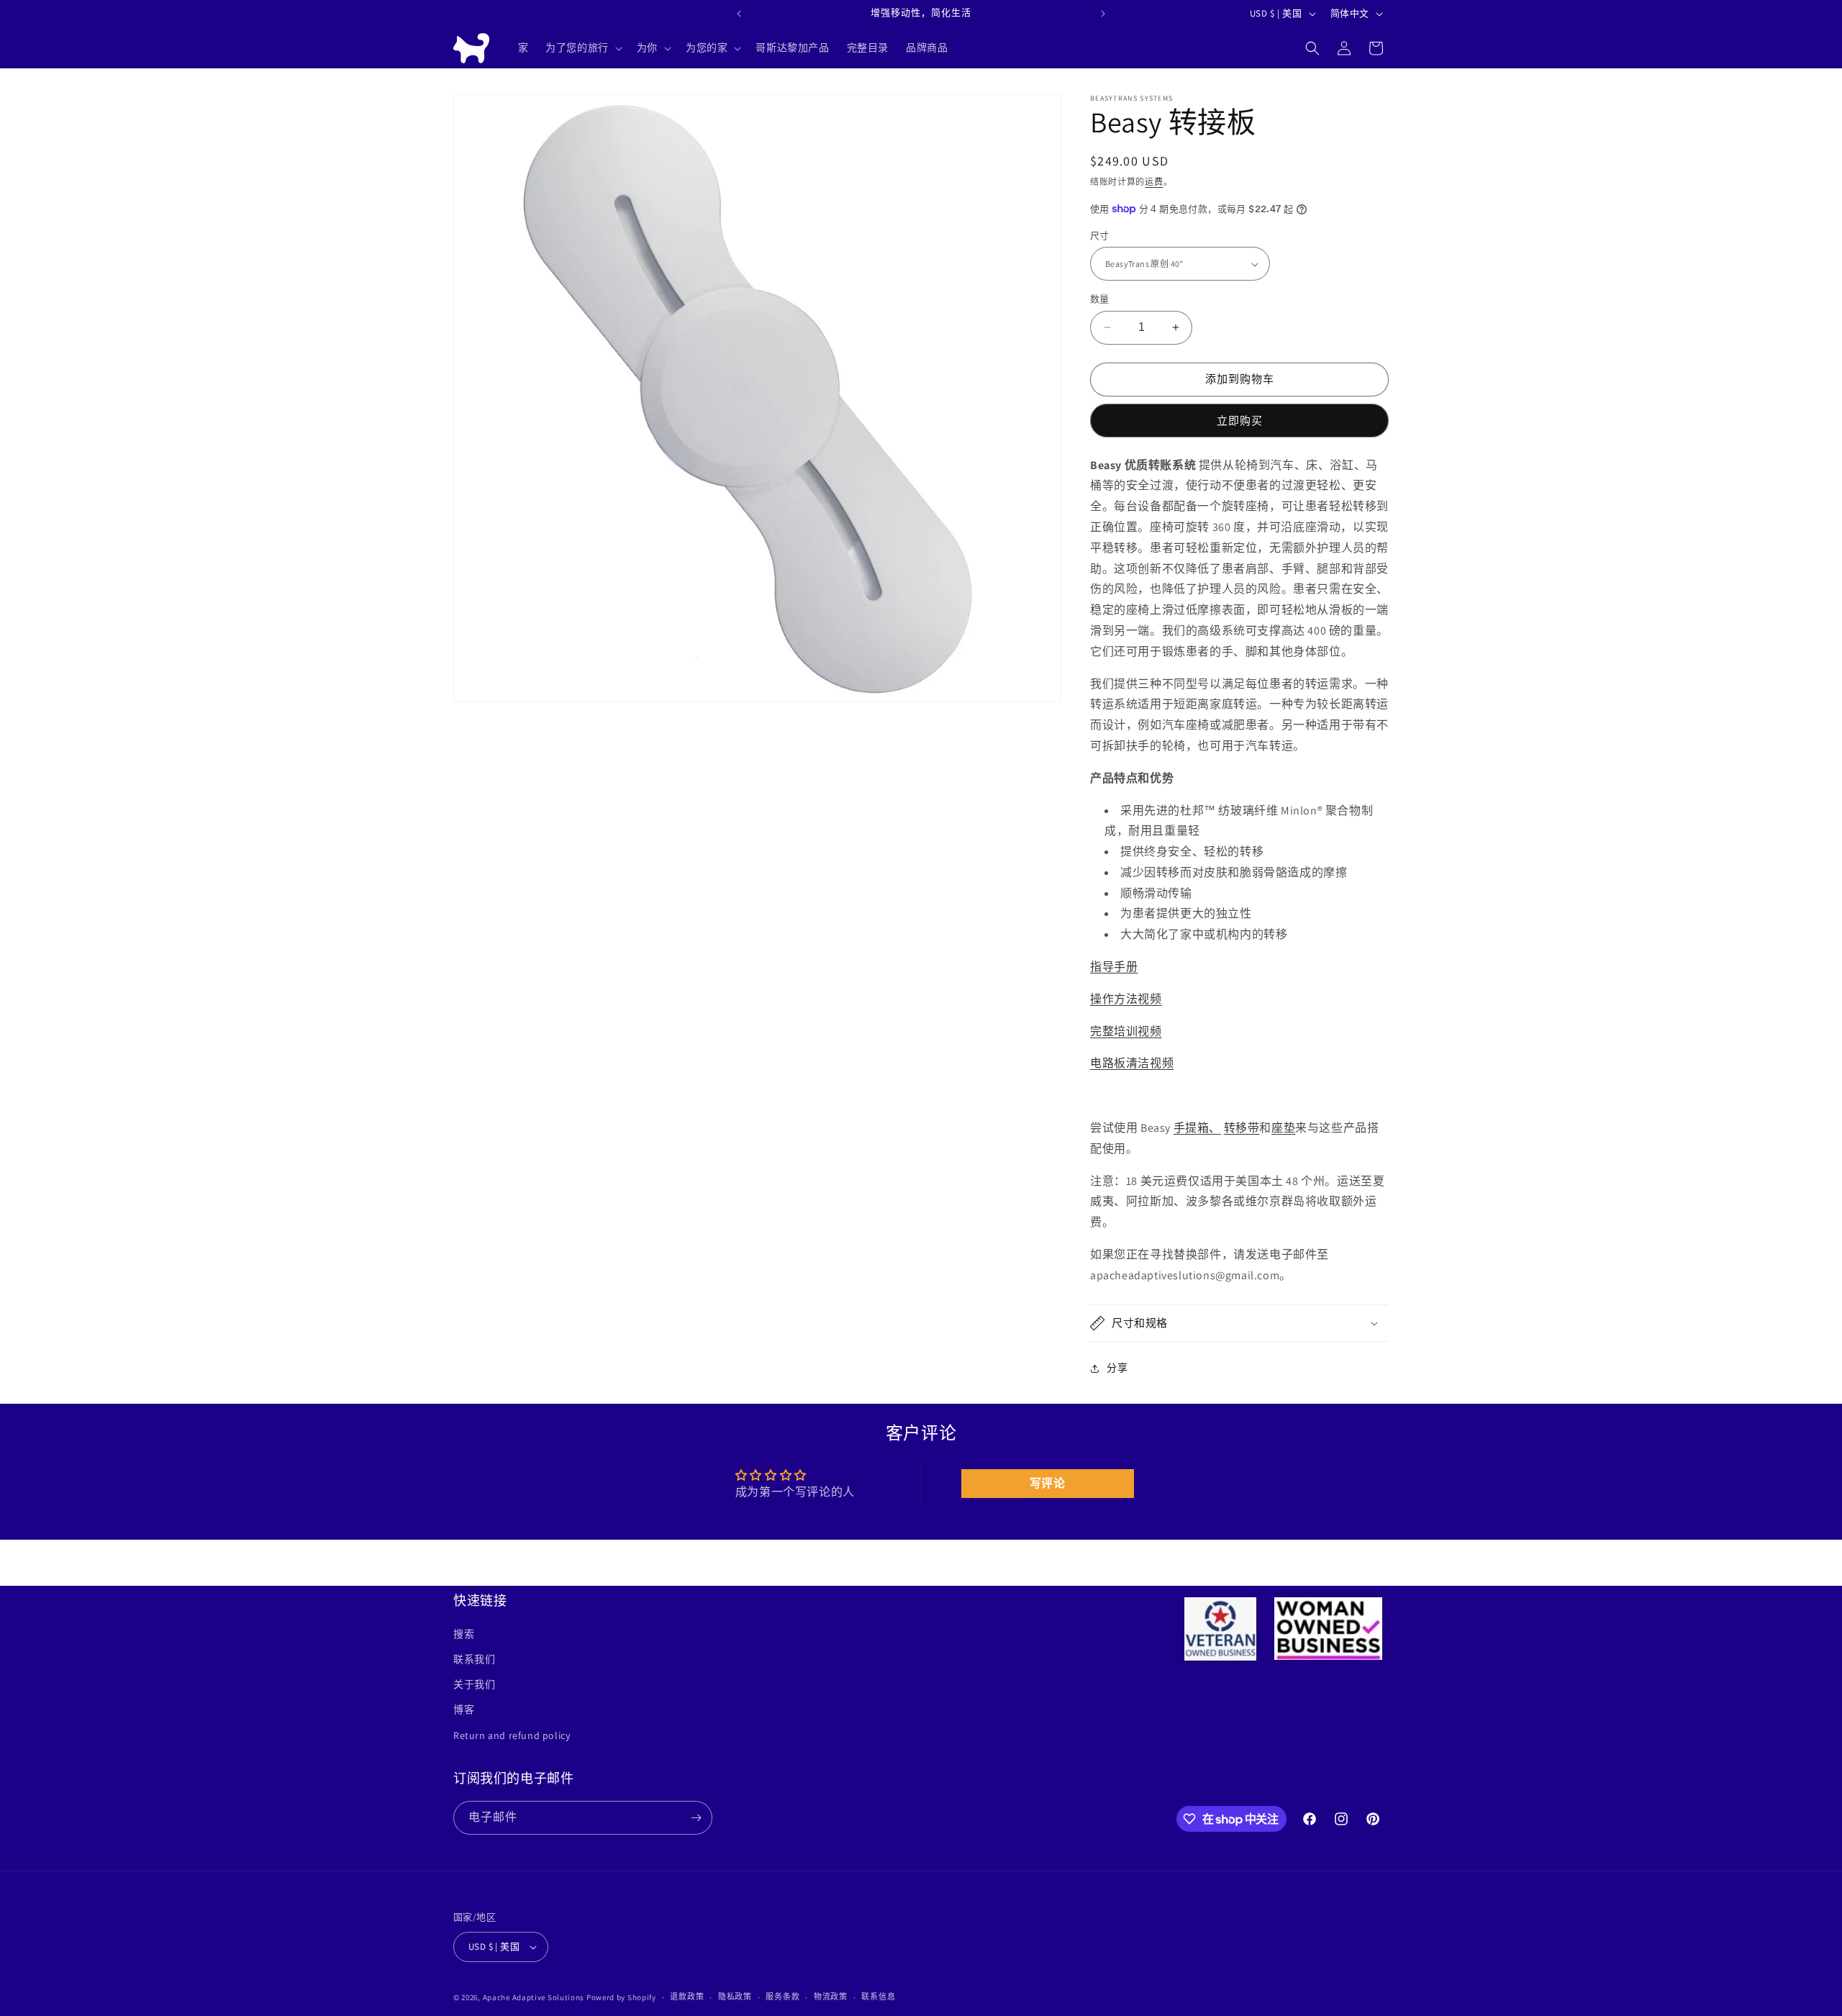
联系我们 (474, 1659)
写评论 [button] (1048, 1483)
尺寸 (1100, 236)
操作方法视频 (1126, 999)
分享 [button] (1117, 1368)
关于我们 (474, 1684)
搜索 (464, 1634)
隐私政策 (735, 1997)
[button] (582, 47)
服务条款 (782, 1997)
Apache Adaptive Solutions (534, 1997)
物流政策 (831, 1997)
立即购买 (1240, 421)
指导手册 (1114, 967)
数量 (1100, 299)
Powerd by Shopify (621, 1997)
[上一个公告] (739, 14)
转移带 (1242, 1128)
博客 (464, 1709)
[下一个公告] (1103, 14)
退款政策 (687, 1997)
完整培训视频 (1126, 1031)
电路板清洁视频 (1132, 1063)
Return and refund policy (512, 1735)
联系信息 (878, 1997)
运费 (1154, 182)
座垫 (1283, 1128)
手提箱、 (1197, 1128)
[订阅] (696, 1818)
